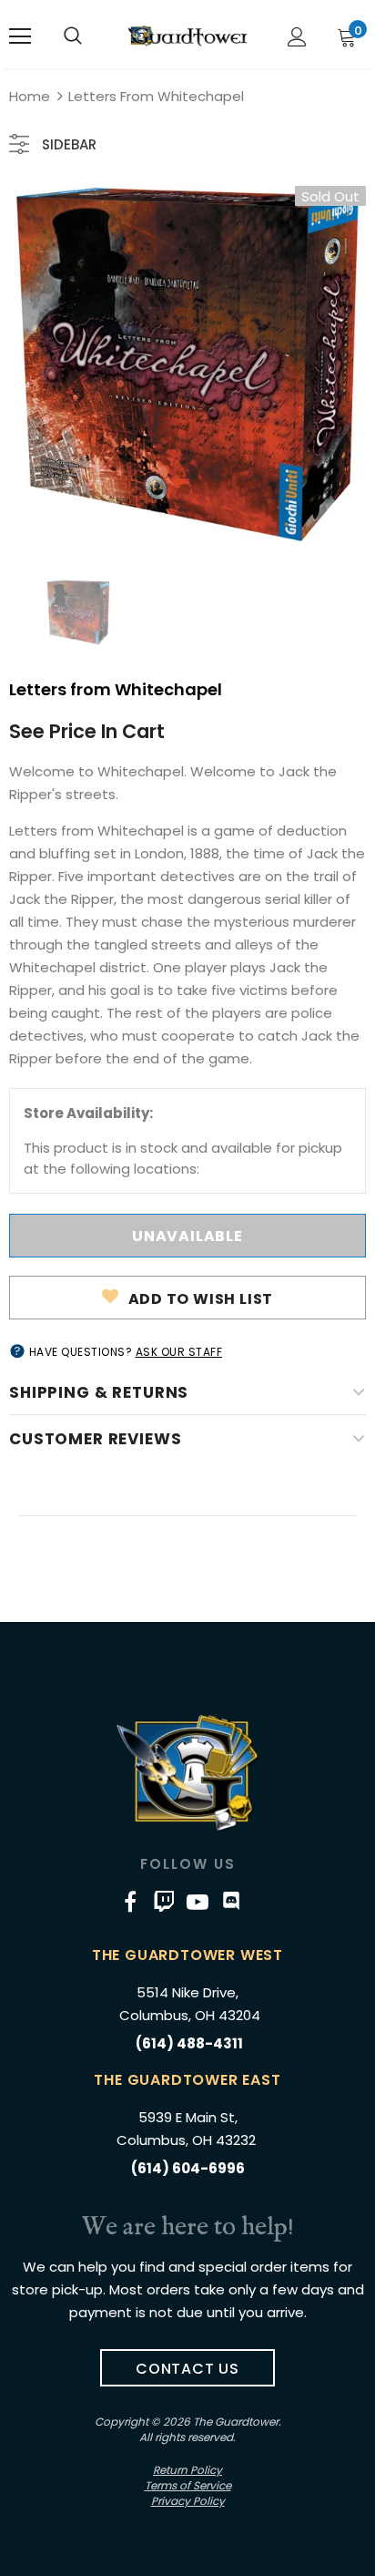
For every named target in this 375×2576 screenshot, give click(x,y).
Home (30, 96)
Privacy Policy (188, 2501)
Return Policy (187, 2470)
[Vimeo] (164, 1901)
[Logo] (187, 36)
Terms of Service (188, 2485)
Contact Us (187, 2369)
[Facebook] (130, 1901)
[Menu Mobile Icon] (20, 36)
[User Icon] (297, 37)
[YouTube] (198, 1901)
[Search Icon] (73, 36)
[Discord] (231, 1901)
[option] (187, 364)
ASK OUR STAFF (179, 1352)
